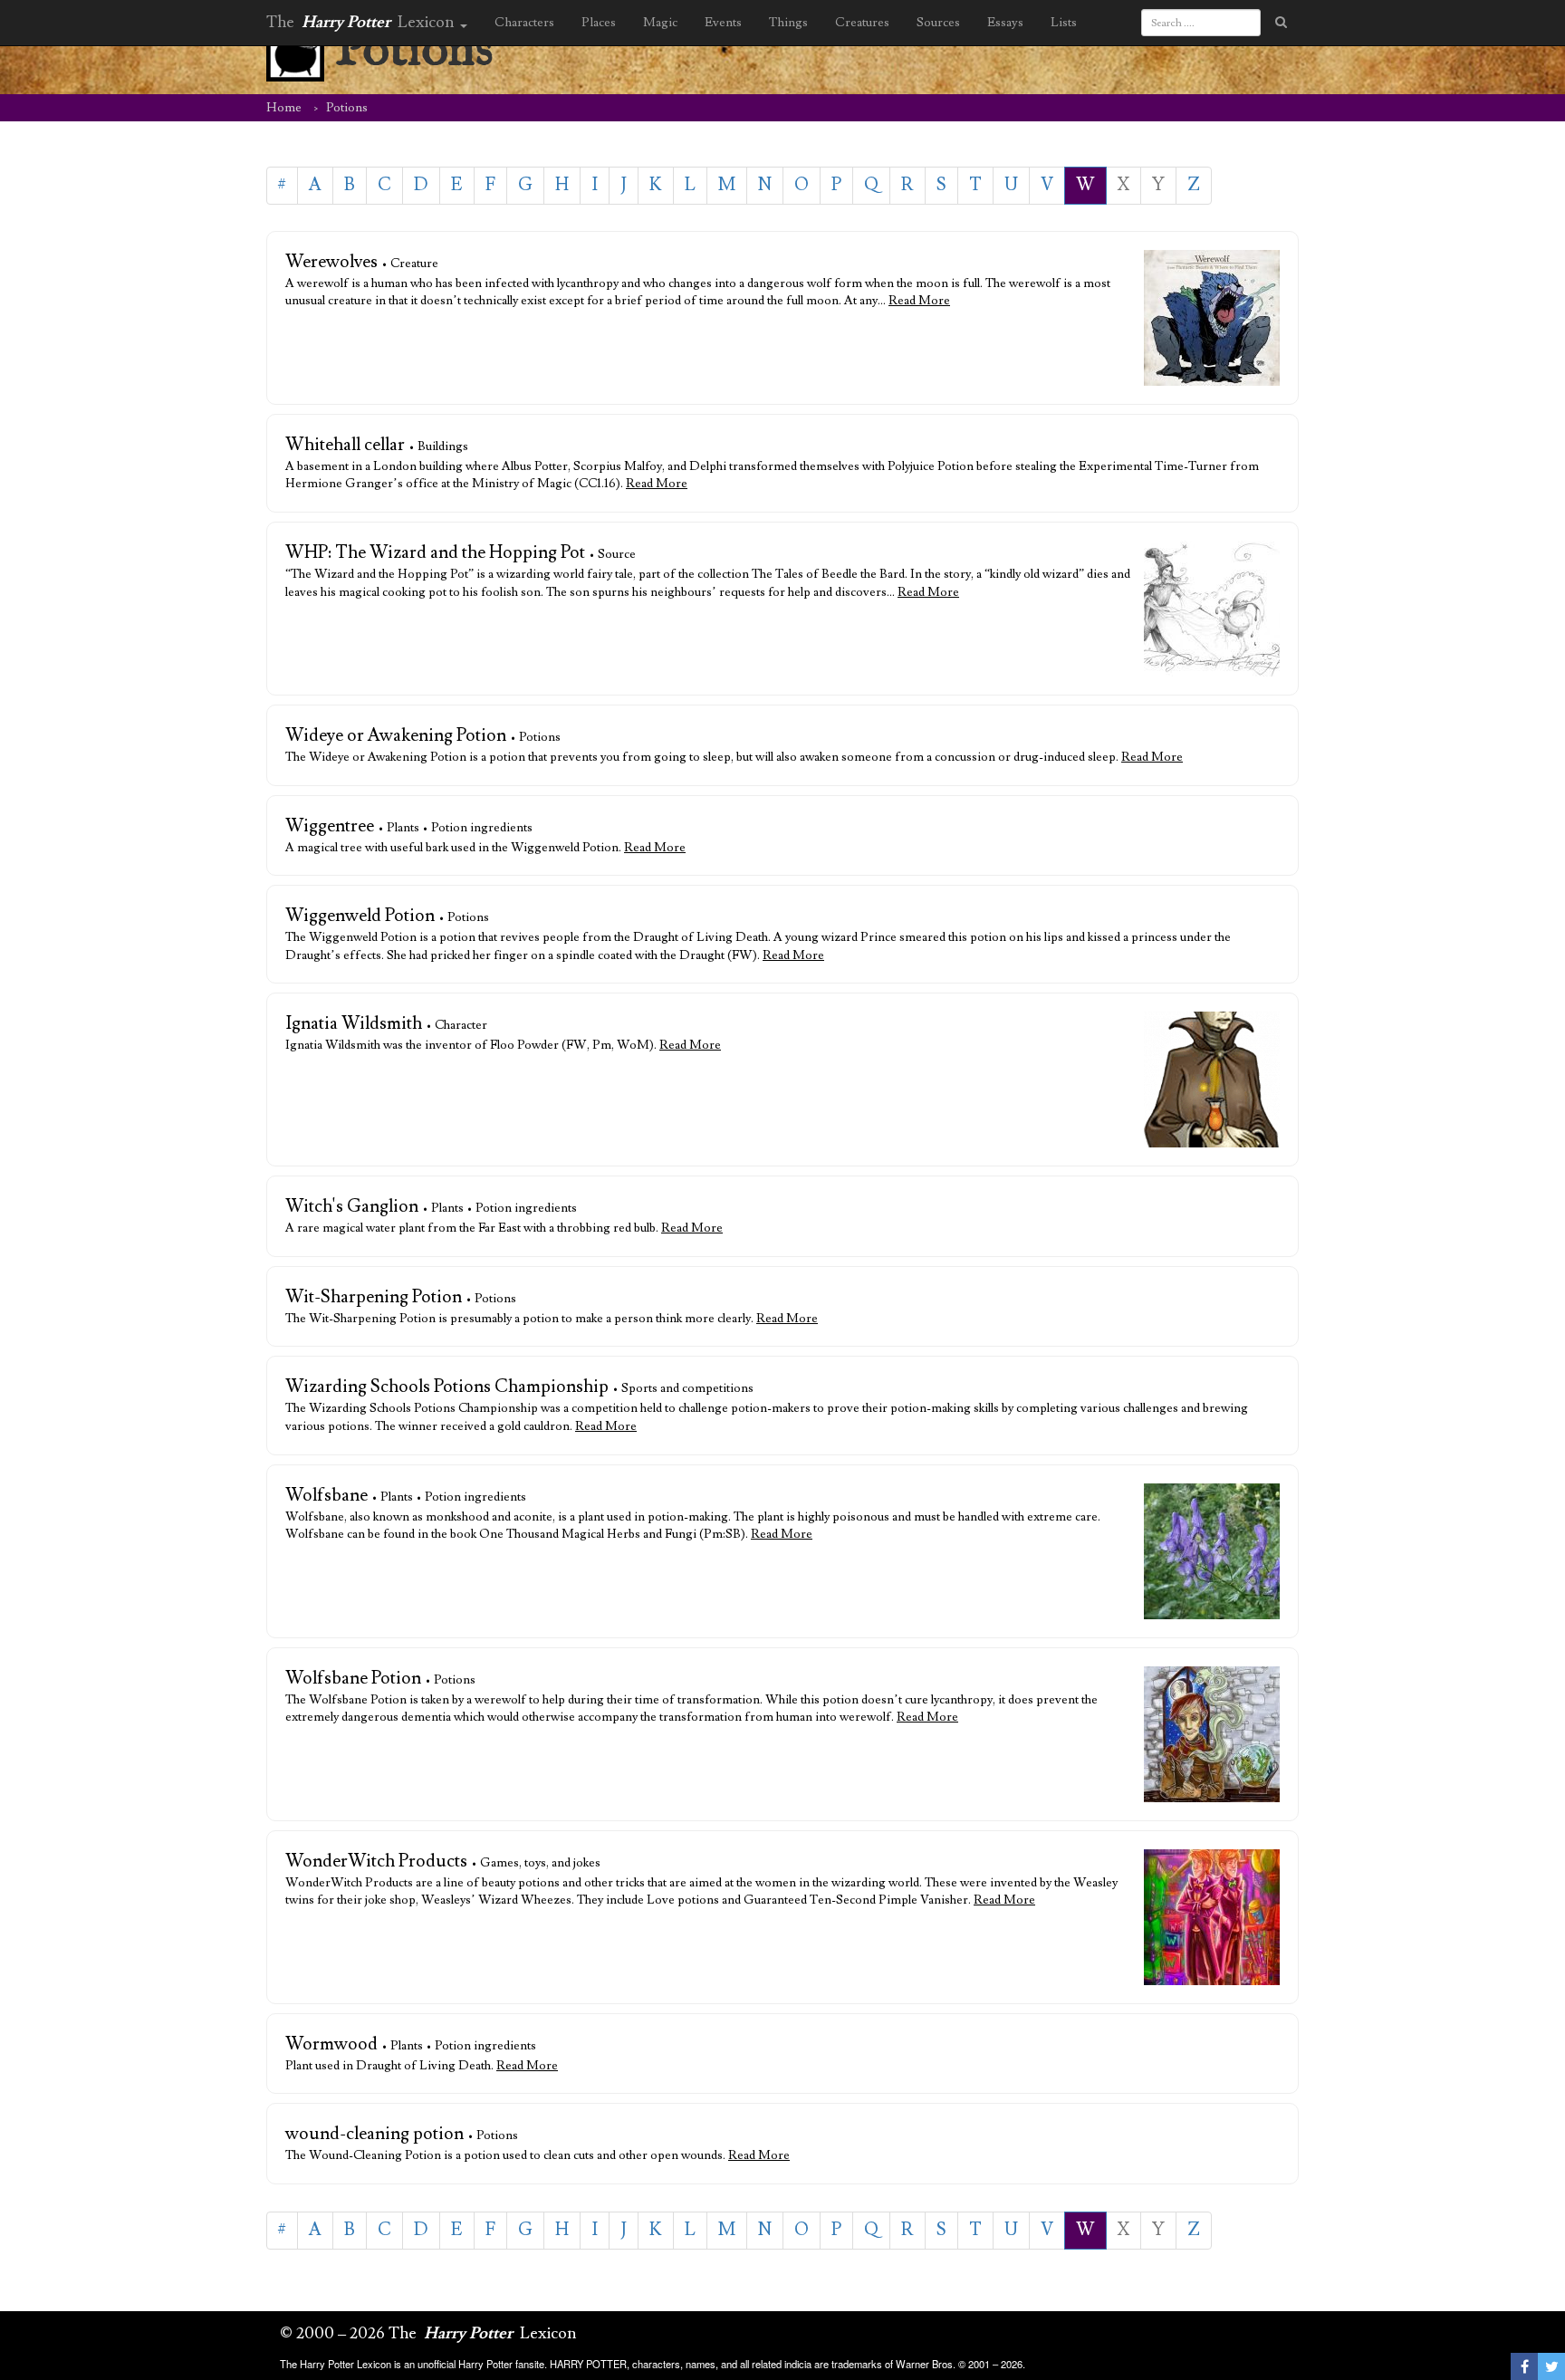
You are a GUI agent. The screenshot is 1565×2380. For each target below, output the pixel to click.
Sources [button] (938, 23)
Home (284, 108)
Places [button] (599, 23)
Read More (919, 301)
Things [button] (788, 23)
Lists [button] (1064, 23)
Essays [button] (1005, 23)
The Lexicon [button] (362, 22)
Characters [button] (524, 23)
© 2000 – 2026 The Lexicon (428, 2333)
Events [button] (723, 23)
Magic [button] (660, 23)
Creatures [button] (862, 23)
